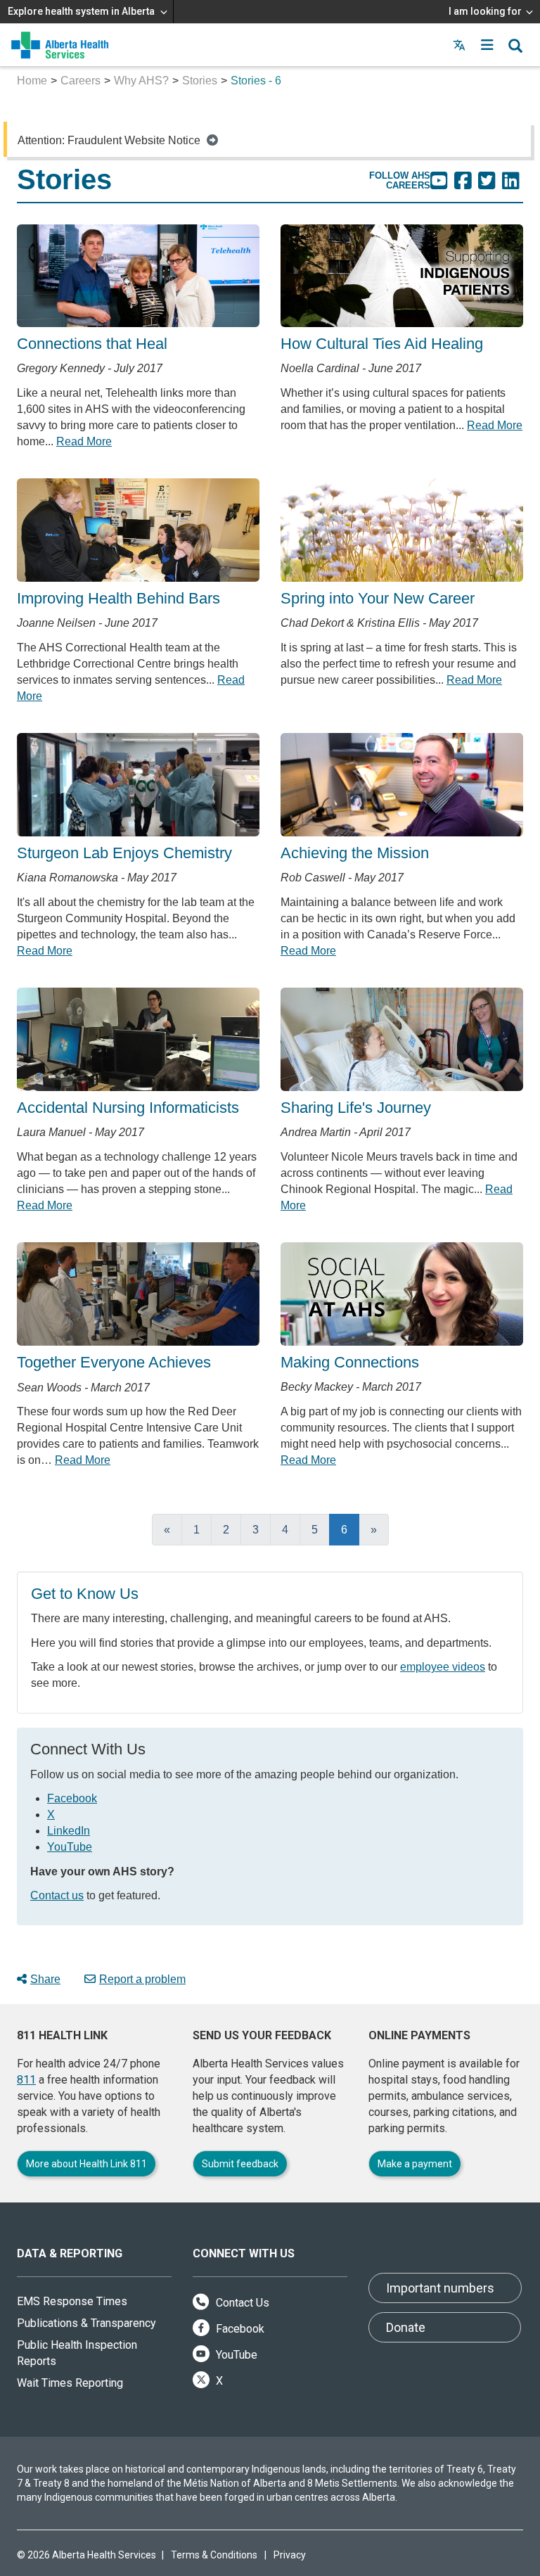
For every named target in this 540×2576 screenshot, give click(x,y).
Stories (200, 81)
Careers (81, 81)
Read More (84, 441)
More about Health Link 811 (86, 2164)
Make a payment (415, 2164)
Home (32, 81)
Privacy (290, 2555)
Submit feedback (240, 2164)
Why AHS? (141, 81)
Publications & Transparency (86, 2323)
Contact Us (241, 2303)
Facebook (72, 1798)
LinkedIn (69, 1831)
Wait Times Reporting (70, 2383)
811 (26, 2080)
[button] (487, 45)
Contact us (57, 1895)
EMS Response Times (72, 2301)
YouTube (70, 1847)
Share (45, 1979)
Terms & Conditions (214, 2555)
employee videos (443, 1667)
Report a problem (142, 1979)
